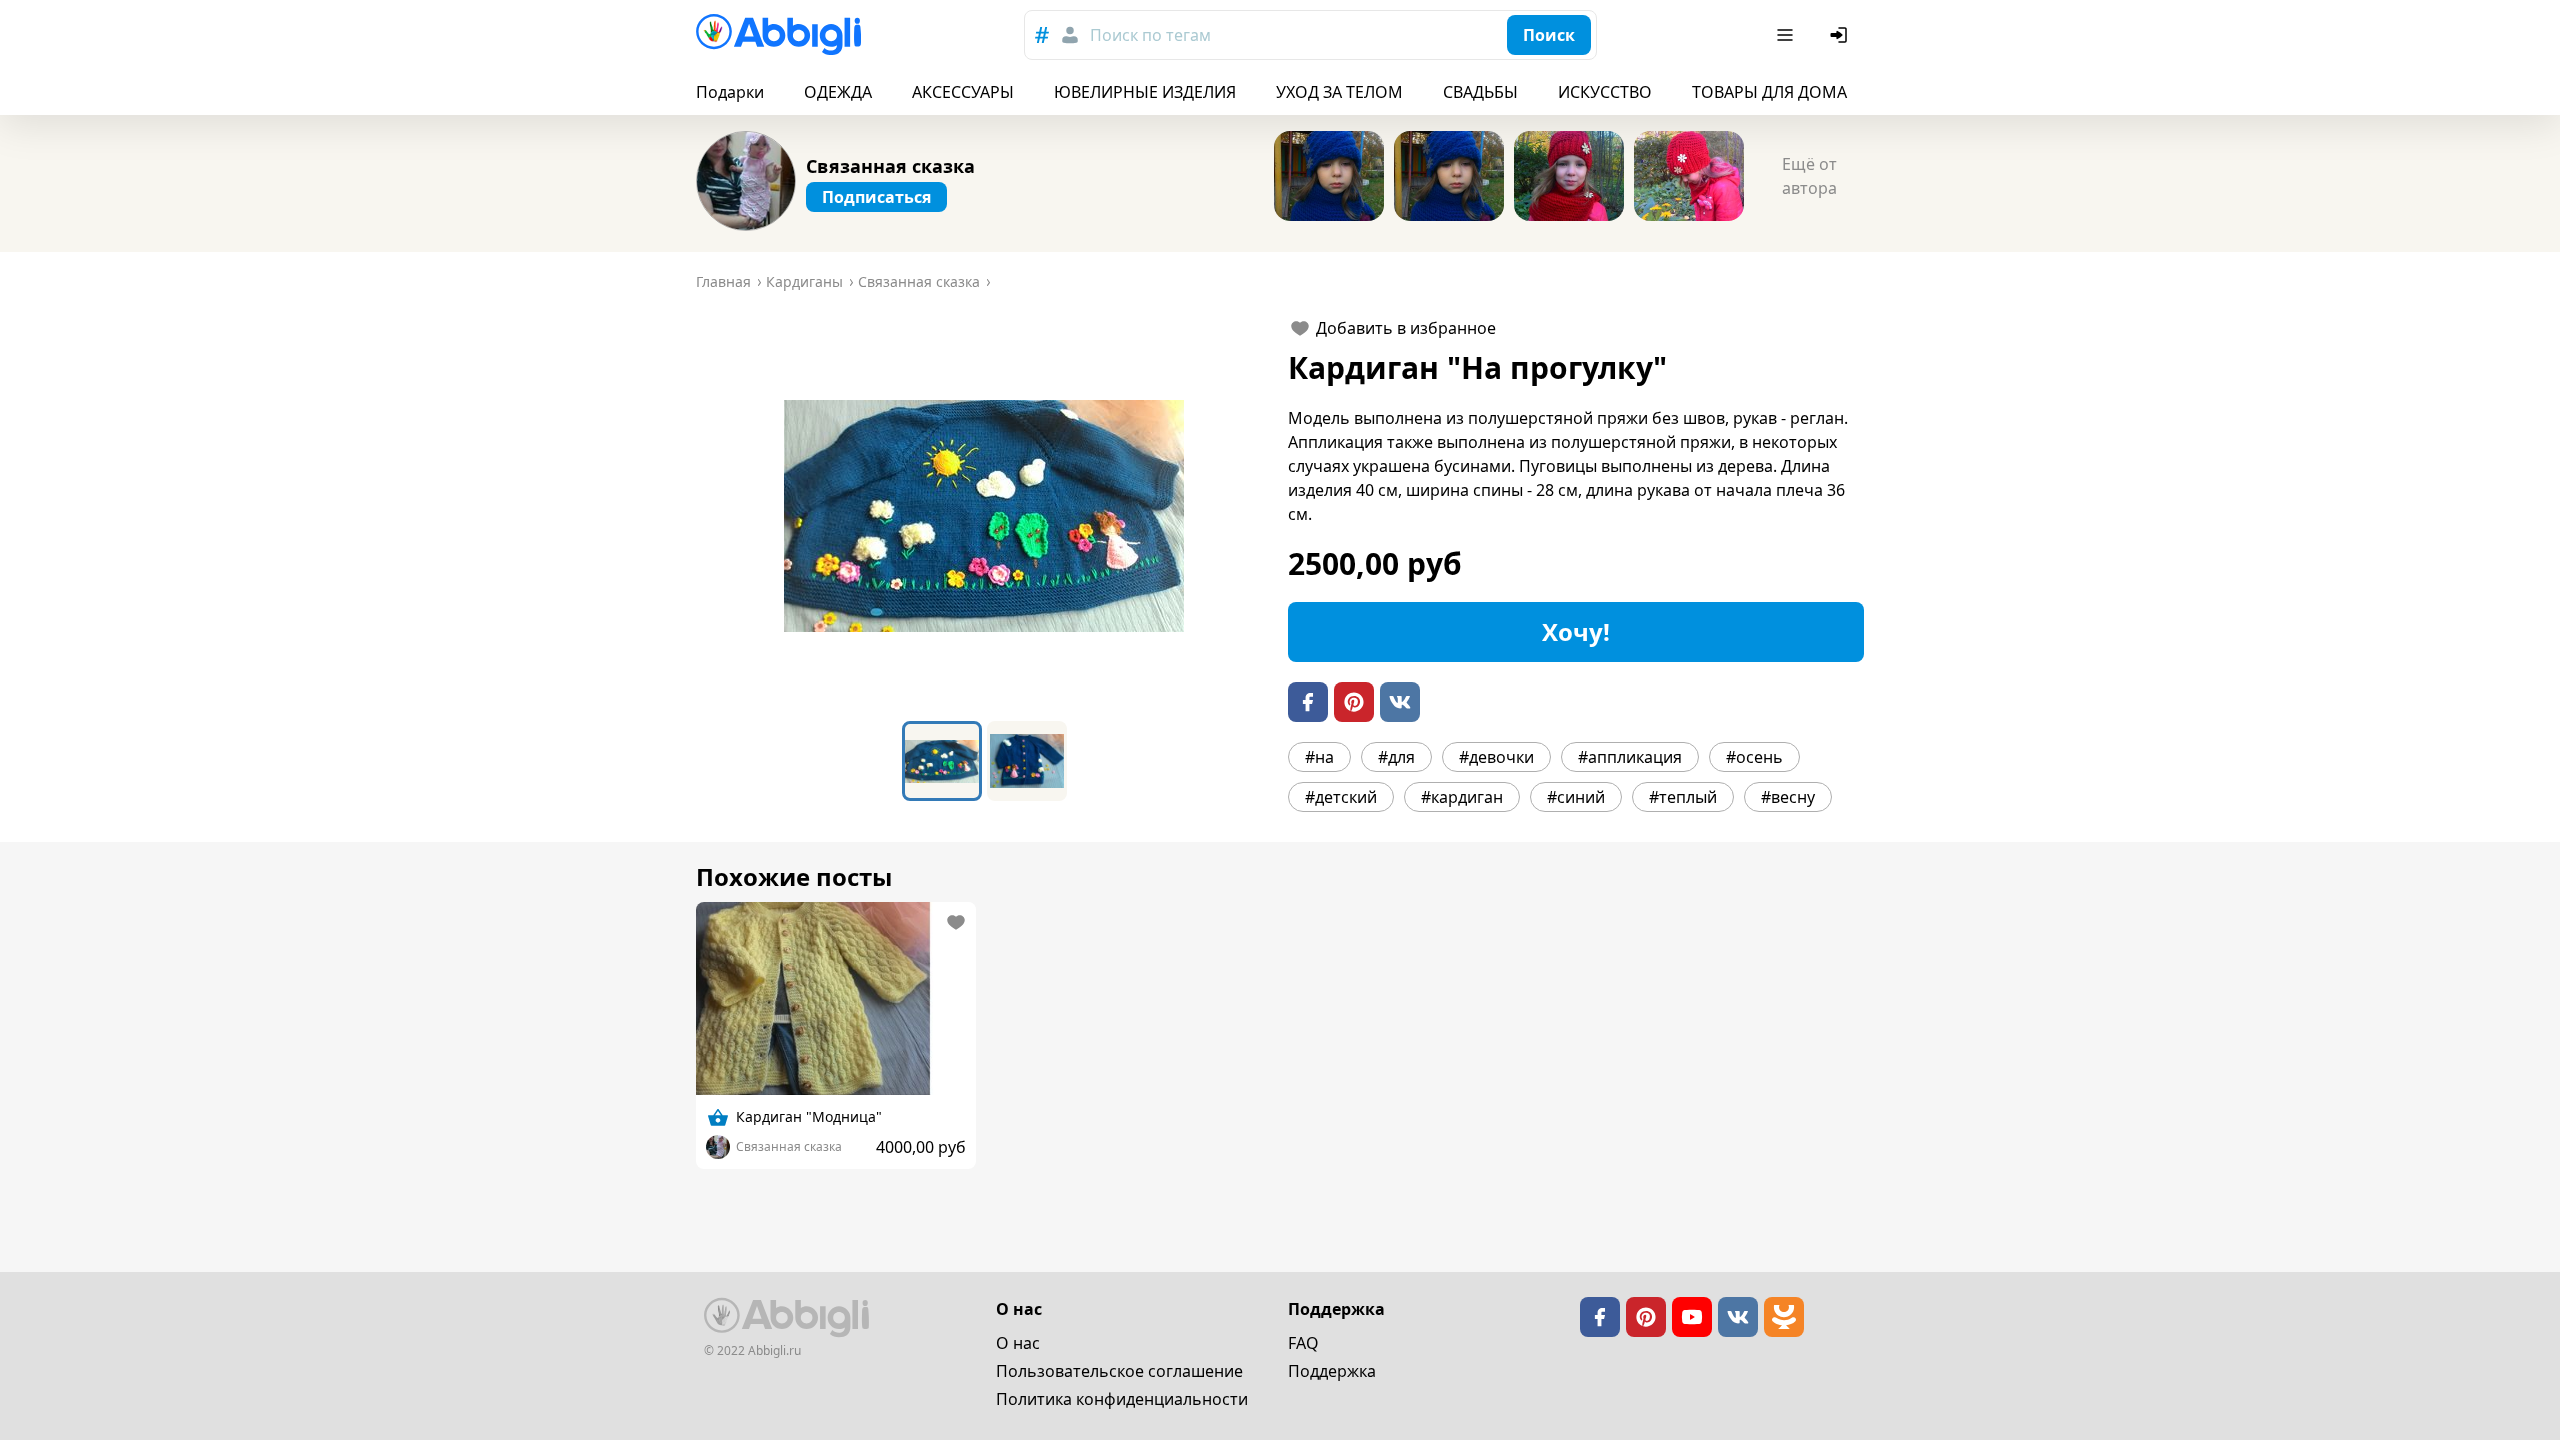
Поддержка (1332, 1371)
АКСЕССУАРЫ (963, 92)
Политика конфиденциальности (1122, 1399)
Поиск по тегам (1150, 35)
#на (1319, 757)
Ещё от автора (1809, 176)
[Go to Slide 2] (1027, 761)
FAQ (1303, 1343)
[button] (984, 516)
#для (1396, 757)
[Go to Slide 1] (942, 761)
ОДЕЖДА (838, 92)
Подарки (730, 92)
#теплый (1683, 797)
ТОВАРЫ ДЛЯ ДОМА (1769, 92)
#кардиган (1462, 797)
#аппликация (1630, 757)
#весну (1788, 797)
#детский (1341, 797)
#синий (1576, 797)
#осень (1754, 757)
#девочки (1496, 757)
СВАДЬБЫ (1480, 92)
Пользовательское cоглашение (1119, 1371)
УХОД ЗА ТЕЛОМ (1339, 92)
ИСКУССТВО (1605, 92)
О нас (1018, 1343)
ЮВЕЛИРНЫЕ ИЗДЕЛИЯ (1145, 92)
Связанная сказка (890, 166)
